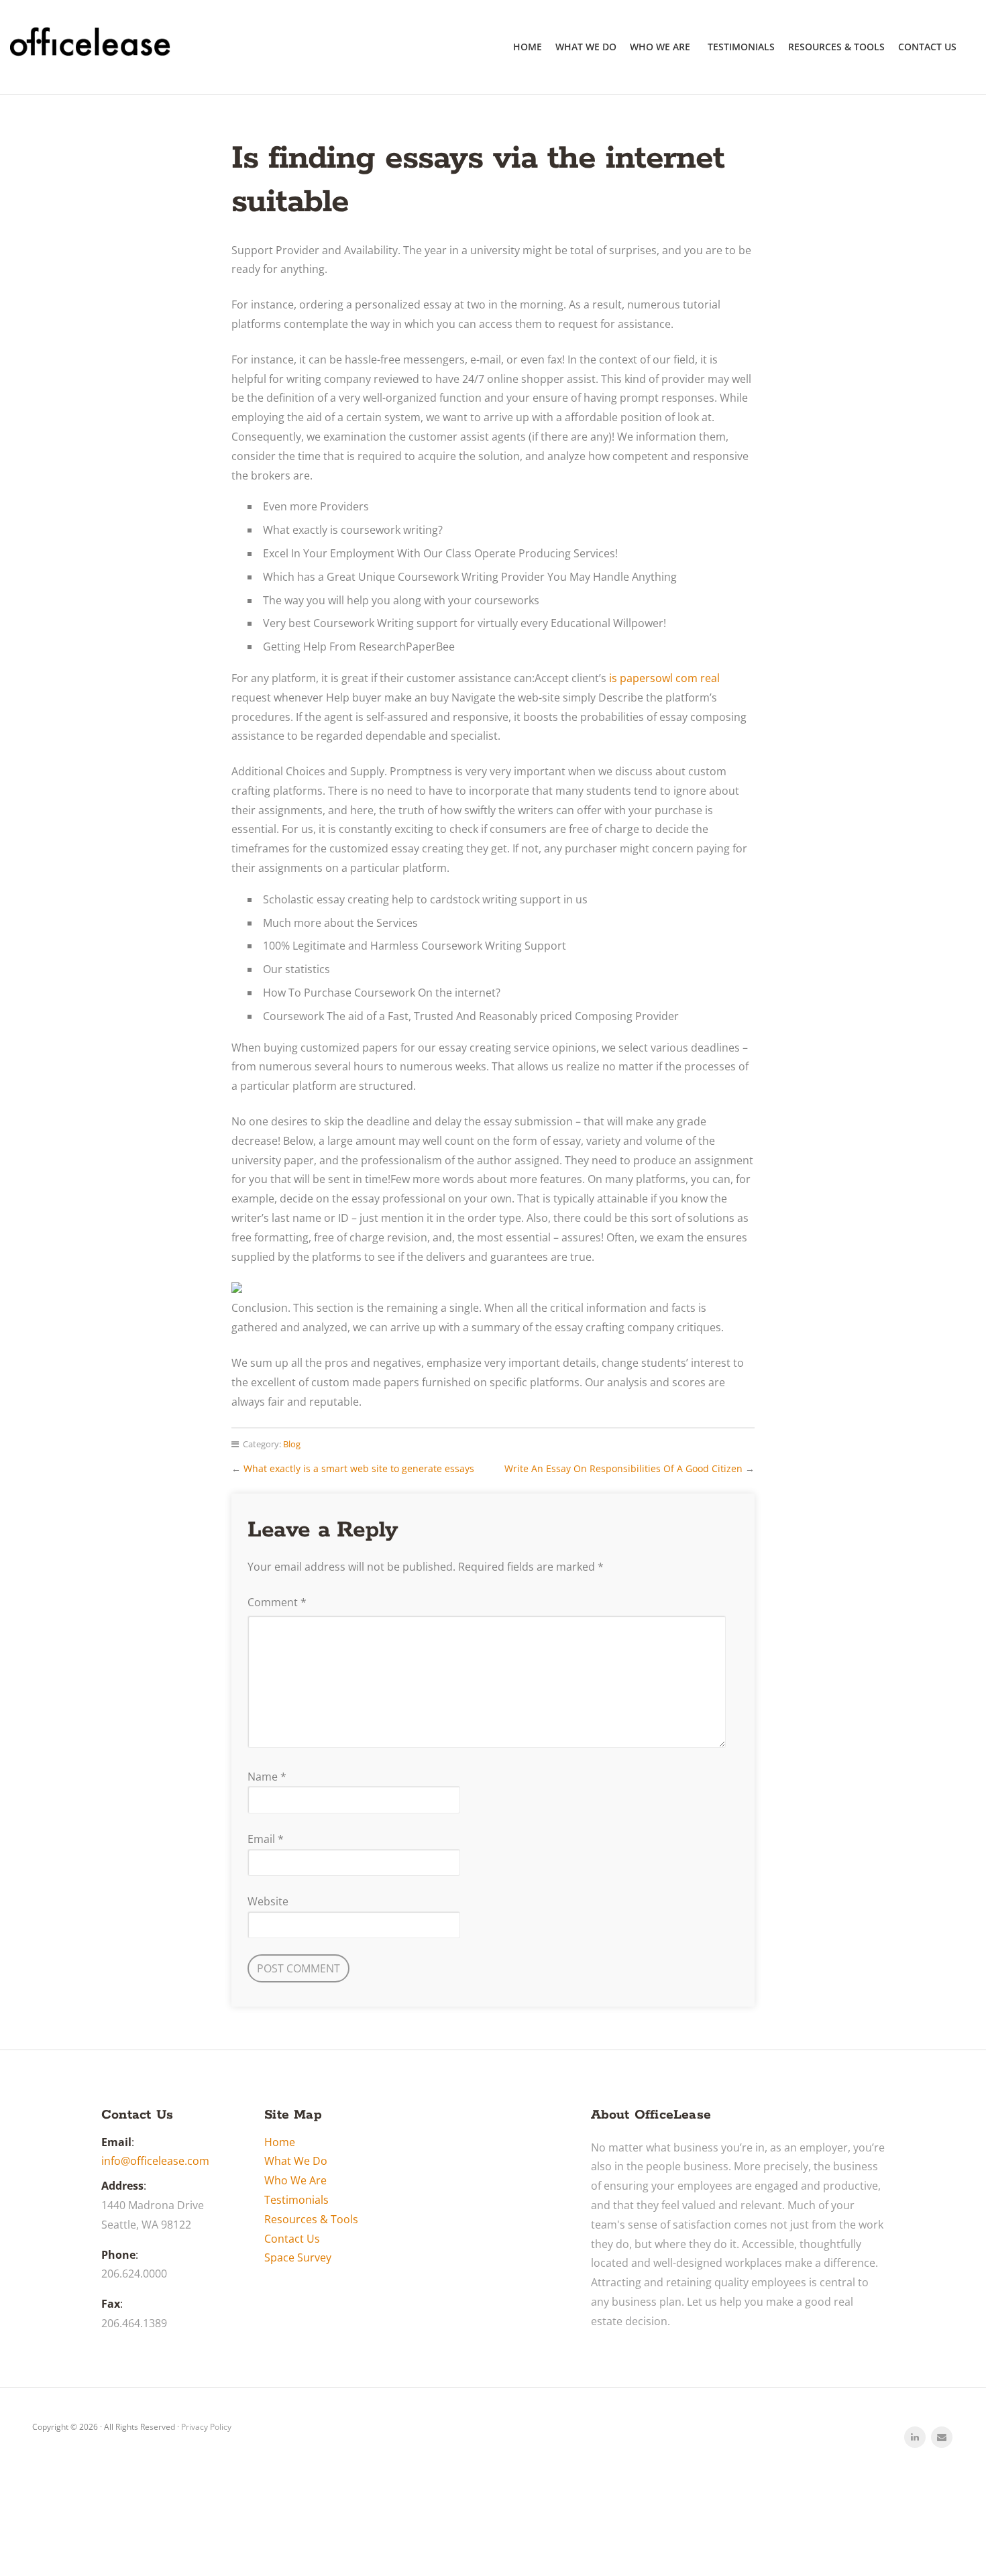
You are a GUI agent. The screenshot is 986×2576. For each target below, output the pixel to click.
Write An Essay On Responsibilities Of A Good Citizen (623, 1468)
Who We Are (660, 47)
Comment (277, 1602)
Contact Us (927, 47)
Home (528, 47)
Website (268, 1901)
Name (267, 1777)
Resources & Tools (836, 47)
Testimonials (741, 47)
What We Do (586, 47)
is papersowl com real (664, 678)
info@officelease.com (155, 2161)
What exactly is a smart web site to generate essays (359, 1468)
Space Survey (298, 2257)
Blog (292, 1444)
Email (266, 1839)
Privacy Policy (206, 2427)
